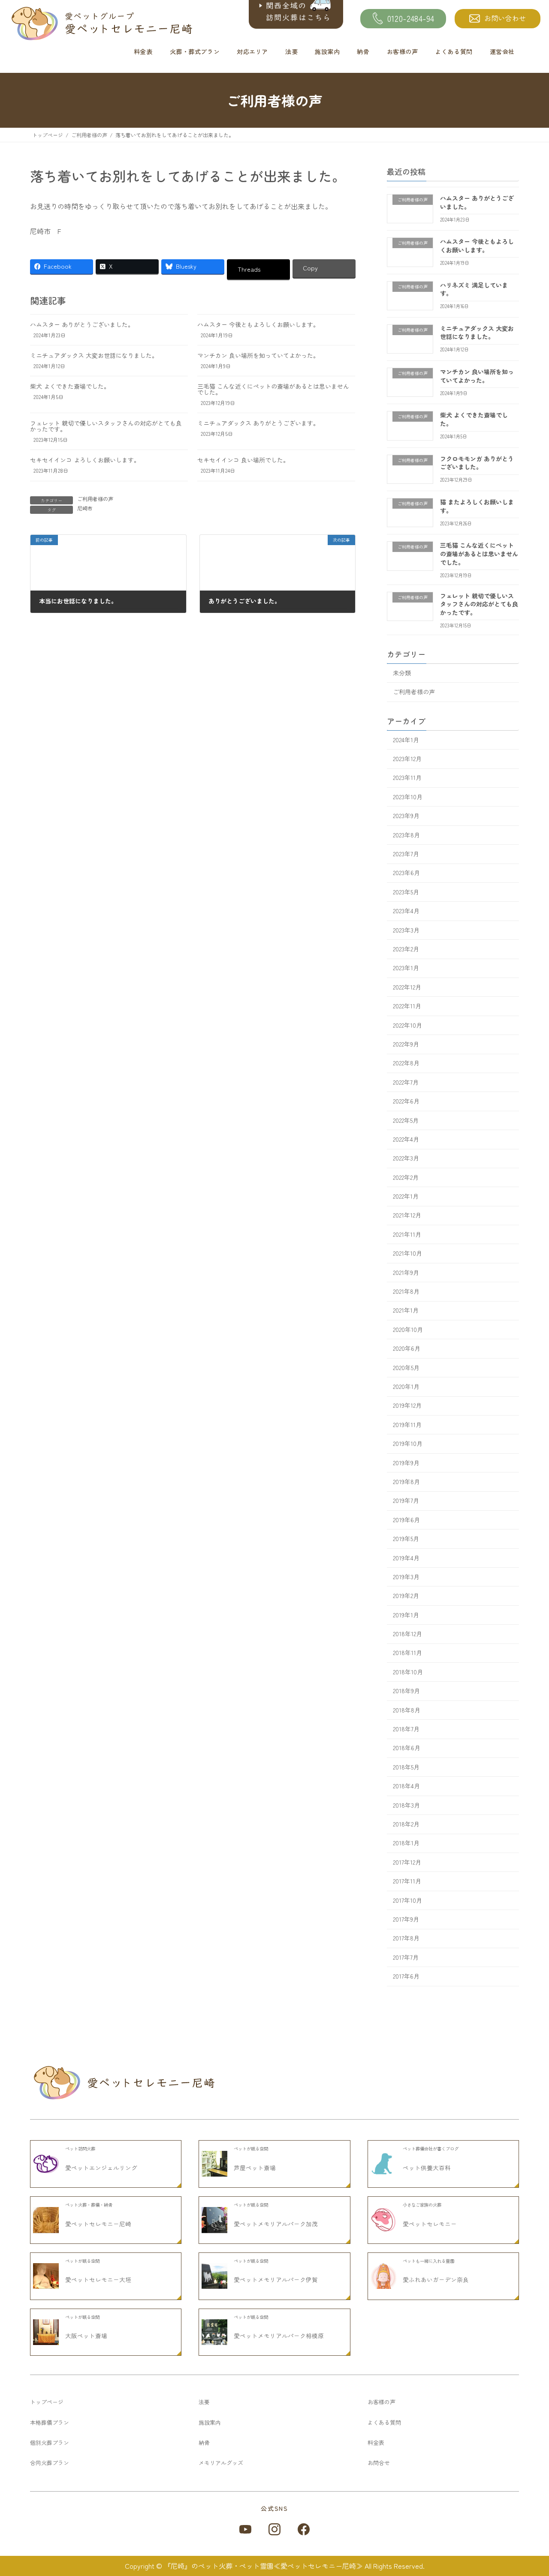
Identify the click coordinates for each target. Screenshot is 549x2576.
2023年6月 (406, 873)
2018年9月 (406, 1691)
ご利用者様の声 (95, 499)
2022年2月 (406, 1177)
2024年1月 (406, 740)
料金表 (143, 51)
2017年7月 (406, 1957)
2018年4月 (406, 1786)
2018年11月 (407, 1653)
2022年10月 (407, 1025)
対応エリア (252, 51)
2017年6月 (406, 1976)
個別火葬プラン (50, 2443)
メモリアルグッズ (221, 2463)
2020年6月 (407, 1349)
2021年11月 (407, 1234)
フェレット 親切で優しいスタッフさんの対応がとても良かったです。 (106, 426)
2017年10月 (407, 1900)
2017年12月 (407, 1862)
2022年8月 (406, 1063)
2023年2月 (406, 949)
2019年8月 (406, 1481)
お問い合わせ (505, 18)
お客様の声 (403, 51)
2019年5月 (406, 1539)
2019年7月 (406, 1501)
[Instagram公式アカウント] (274, 2529)
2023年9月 (406, 816)
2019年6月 (406, 1520)
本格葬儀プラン (50, 2422)
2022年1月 (406, 1196)
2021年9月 (406, 1272)
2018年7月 (406, 1729)
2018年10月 (408, 1672)
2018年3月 (406, 1805)
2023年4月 (406, 911)
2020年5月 (406, 1367)
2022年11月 (407, 1006)
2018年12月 (407, 1634)
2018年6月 (407, 1748)
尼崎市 (85, 508)
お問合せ (379, 2463)
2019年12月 (407, 1406)
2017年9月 (406, 1919)
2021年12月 (407, 1215)
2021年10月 (407, 1254)
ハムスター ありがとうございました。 (82, 324)
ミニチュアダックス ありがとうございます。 (258, 423)
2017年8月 (406, 1938)
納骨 (363, 51)
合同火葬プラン (50, 2463)
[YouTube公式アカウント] (245, 2529)
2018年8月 (407, 1710)
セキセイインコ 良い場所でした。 (243, 460)
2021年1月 (406, 1310)
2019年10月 (408, 1444)
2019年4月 (406, 1558)
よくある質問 (454, 51)
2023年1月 (406, 968)
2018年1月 (406, 1843)
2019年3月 (406, 1577)
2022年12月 (407, 987)
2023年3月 (406, 930)
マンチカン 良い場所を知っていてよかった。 (258, 355)
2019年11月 (407, 1424)
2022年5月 (406, 1120)
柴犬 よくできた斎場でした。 (70, 386)
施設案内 (327, 51)
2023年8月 (406, 835)
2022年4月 (406, 1139)
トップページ (47, 2402)
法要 (291, 51)
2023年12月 (407, 759)
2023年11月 (407, 778)
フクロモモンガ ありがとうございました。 (477, 463)
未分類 (402, 673)
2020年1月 (406, 1386)
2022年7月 (406, 1082)
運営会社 (502, 51)
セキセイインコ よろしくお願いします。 (85, 460)
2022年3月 (406, 1158)
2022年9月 (406, 1044)
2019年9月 (406, 1463)
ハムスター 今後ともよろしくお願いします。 (258, 324)
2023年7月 (406, 854)
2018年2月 (406, 1824)
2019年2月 (406, 1596)
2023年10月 (408, 797)
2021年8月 (406, 1291)
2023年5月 (406, 892)
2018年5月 (406, 1767)
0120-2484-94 (411, 18)
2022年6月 (406, 1101)
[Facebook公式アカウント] (304, 2529)
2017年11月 (407, 1881)
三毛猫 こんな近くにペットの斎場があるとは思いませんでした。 (273, 389)
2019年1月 (406, 1615)
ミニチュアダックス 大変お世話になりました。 (94, 355)
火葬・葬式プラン (195, 51)
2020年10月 (408, 1329)
